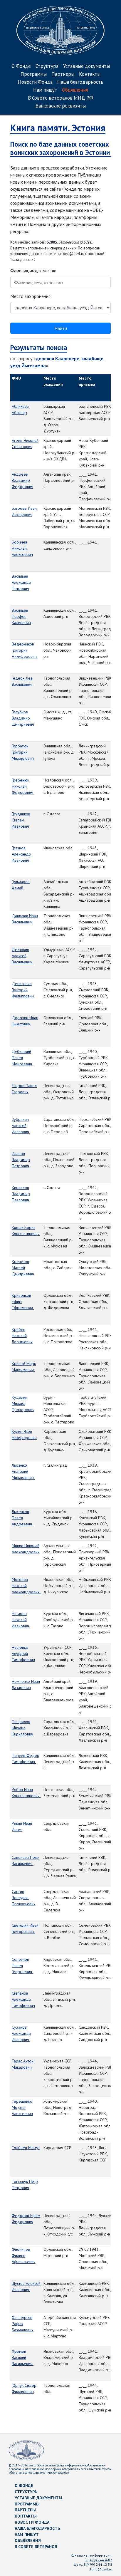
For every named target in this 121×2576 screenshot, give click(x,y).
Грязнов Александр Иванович (21, 854)
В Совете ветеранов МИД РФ (60, 98)
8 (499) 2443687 (99, 2560)
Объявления (75, 90)
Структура (47, 67)
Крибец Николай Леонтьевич (22, 1336)
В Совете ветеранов (36, 2547)
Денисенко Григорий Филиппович (23, 990)
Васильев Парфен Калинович (21, 616)
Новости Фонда (35, 82)
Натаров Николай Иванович (21, 1620)
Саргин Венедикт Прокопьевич (24, 1898)
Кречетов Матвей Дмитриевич (23, 1268)
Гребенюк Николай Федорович (23, 786)
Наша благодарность (80, 82)
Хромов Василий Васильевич (23, 2357)
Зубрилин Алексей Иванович (21, 1126)
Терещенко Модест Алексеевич (22, 2107)
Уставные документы (86, 67)
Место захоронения (30, 296)
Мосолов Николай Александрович (26, 1586)
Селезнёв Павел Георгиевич (22, 1965)
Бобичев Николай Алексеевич (22, 548)
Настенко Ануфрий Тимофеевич (23, 1653)
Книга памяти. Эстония (58, 128)
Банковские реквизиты (61, 106)
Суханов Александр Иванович (21, 2033)
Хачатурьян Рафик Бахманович (23, 2324)
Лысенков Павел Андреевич (22, 1518)
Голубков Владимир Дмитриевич (23, 718)
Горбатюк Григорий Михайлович (23, 752)
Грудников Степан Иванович (21, 820)
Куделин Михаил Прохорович (23, 1403)
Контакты (90, 74)
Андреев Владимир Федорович (22, 480)
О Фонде (21, 67)
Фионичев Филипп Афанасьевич (24, 2255)
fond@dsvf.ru (101, 2569)
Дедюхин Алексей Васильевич (23, 956)
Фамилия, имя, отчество (33, 271)
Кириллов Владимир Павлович (21, 1194)
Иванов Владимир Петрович (21, 1160)
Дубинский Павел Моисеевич (22, 1058)
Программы (34, 74)
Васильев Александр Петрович (21, 582)
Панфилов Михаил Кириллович (22, 1728)
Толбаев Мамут (26, 2148)
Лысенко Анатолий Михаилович (23, 1471)
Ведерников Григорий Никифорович (24, 650)
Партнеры (63, 74)
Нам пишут (45, 90)
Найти (61, 328)
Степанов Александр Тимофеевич (23, 1999)
